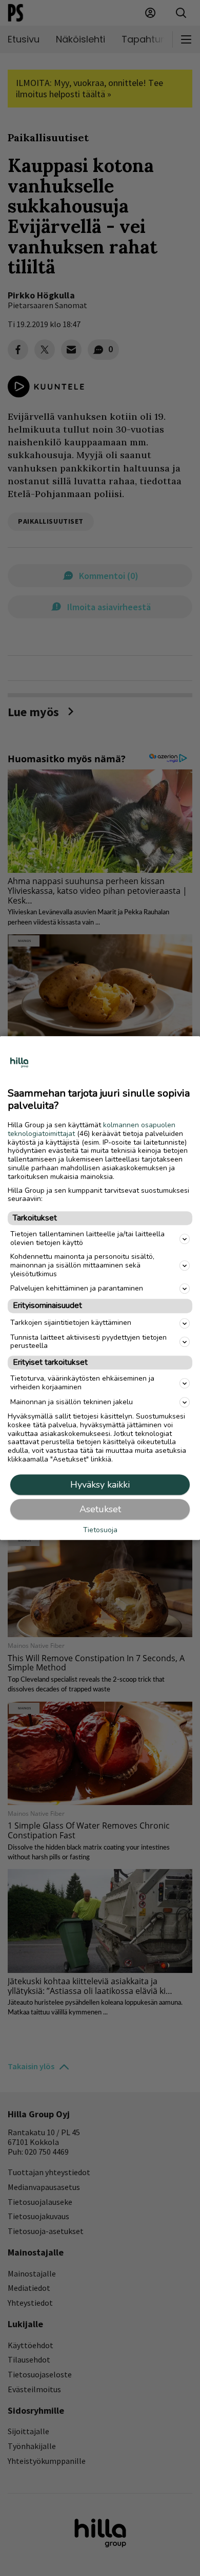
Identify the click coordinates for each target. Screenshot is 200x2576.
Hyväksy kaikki (100, 1485)
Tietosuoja (100, 1530)
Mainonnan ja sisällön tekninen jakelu (72, 1402)
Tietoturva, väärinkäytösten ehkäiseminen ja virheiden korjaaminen (82, 1383)
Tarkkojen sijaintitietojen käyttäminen (71, 1323)
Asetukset (100, 1509)
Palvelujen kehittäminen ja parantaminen (77, 1288)
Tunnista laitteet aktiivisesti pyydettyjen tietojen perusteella (88, 1342)
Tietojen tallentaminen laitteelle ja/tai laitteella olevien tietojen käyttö (87, 1239)
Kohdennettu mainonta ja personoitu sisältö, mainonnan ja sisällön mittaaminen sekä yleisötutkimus (82, 1265)
